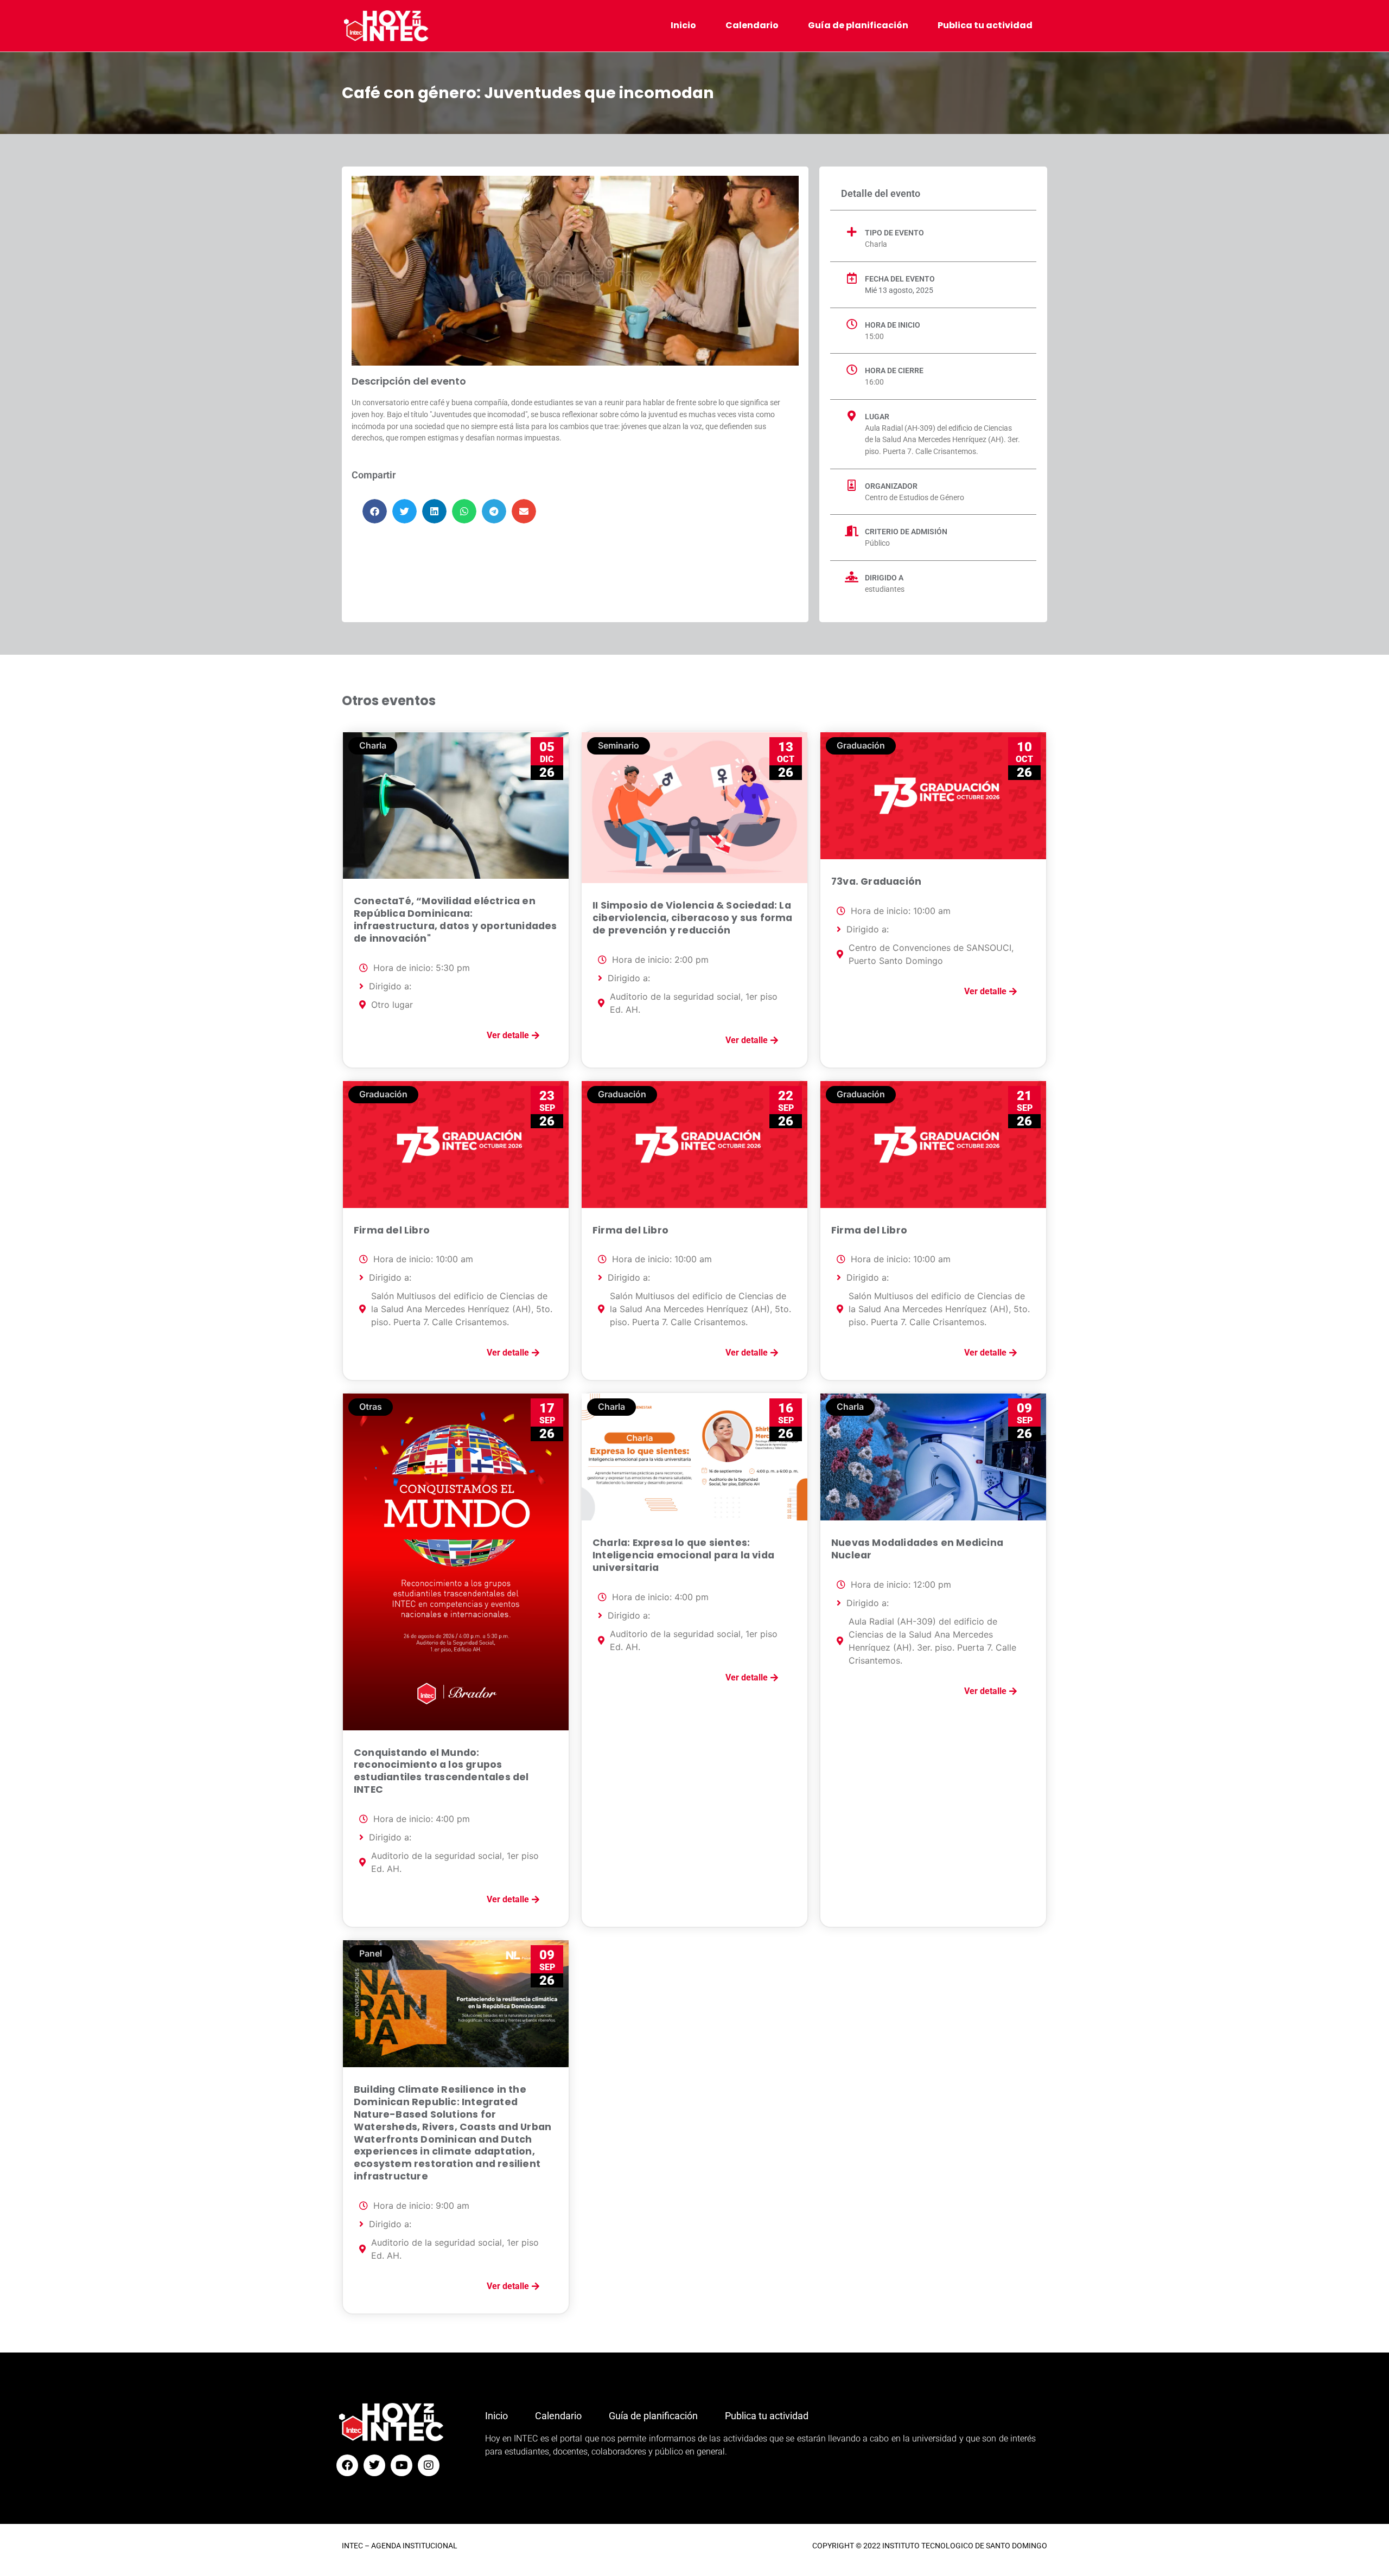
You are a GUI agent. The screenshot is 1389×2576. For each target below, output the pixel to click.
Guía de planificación (858, 25)
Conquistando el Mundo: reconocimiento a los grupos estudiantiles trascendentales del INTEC (441, 1771)
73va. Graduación (876, 881)
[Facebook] (347, 2465)
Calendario (752, 25)
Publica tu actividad (985, 25)
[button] (375, 511)
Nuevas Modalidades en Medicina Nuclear (917, 1549)
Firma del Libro (392, 1230)
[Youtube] (402, 2465)
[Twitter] (374, 2465)
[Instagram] (429, 2465)
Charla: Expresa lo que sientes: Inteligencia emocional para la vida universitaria (683, 1555)
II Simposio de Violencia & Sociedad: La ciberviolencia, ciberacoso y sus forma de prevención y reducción (693, 918)
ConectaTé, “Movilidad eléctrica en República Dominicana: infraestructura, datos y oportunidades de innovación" (455, 920)
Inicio (683, 25)
